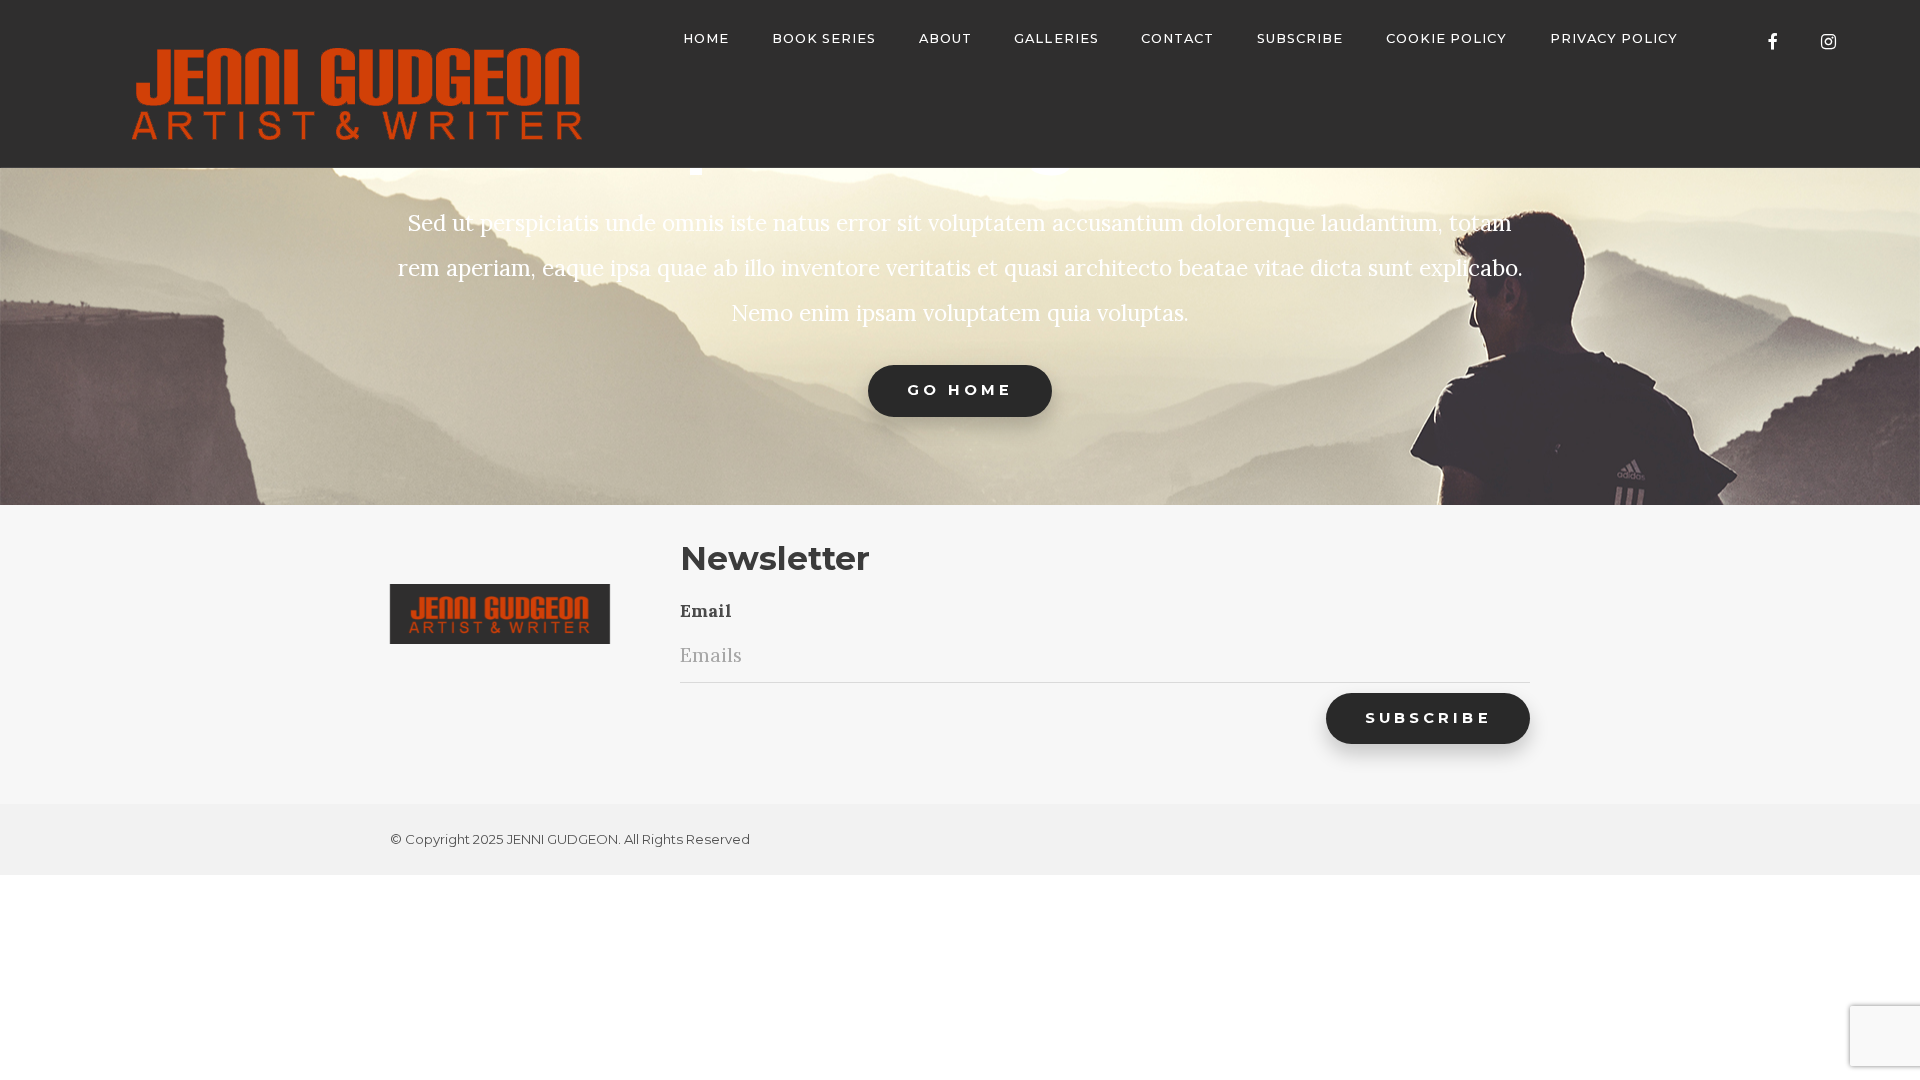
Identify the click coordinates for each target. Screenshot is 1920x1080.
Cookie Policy (1446, 38)
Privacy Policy (1614, 38)
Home (706, 38)
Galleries (1056, 38)
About (945, 38)
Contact (1177, 38)
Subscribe (1300, 38)
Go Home (960, 390)
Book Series (824, 38)
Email (706, 610)
